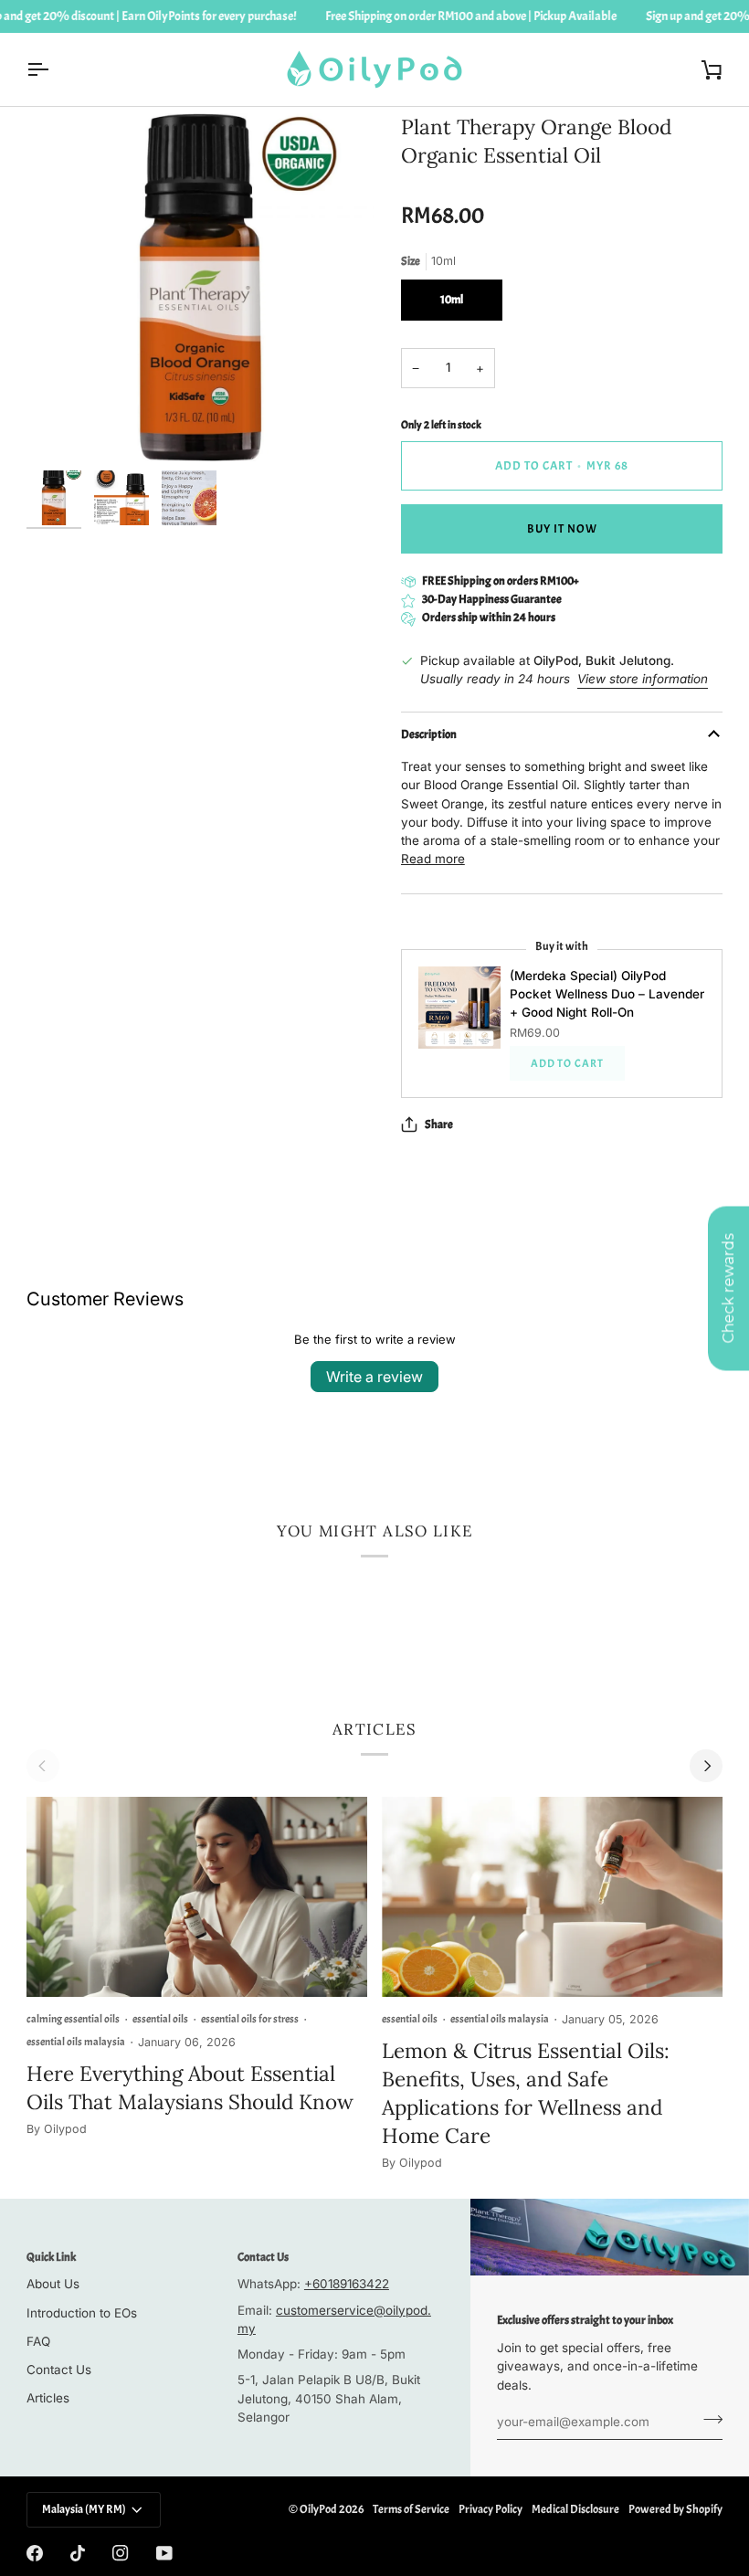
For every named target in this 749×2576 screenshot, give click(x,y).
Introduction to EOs (82, 2313)
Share (439, 1124)
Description (429, 734)
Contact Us (59, 2370)
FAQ (38, 2341)
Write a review (374, 1377)
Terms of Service (411, 2509)
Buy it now (562, 529)
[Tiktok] (78, 2553)
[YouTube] (164, 2553)
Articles (48, 2398)
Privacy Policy (491, 2509)
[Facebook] (35, 2553)
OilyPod (318, 2509)
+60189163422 (347, 2284)
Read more (433, 859)
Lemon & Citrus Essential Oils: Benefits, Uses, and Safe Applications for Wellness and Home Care (526, 2093)
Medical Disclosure (575, 2509)
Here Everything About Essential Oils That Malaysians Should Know (190, 2087)
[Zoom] (61, 427)
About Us (53, 2284)
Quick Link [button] (51, 2257)
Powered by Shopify (675, 2509)
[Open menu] (54, 69)
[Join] (707, 2420)
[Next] (706, 1766)
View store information (643, 679)
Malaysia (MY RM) (84, 2509)
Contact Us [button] (263, 2257)
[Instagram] (121, 2553)
